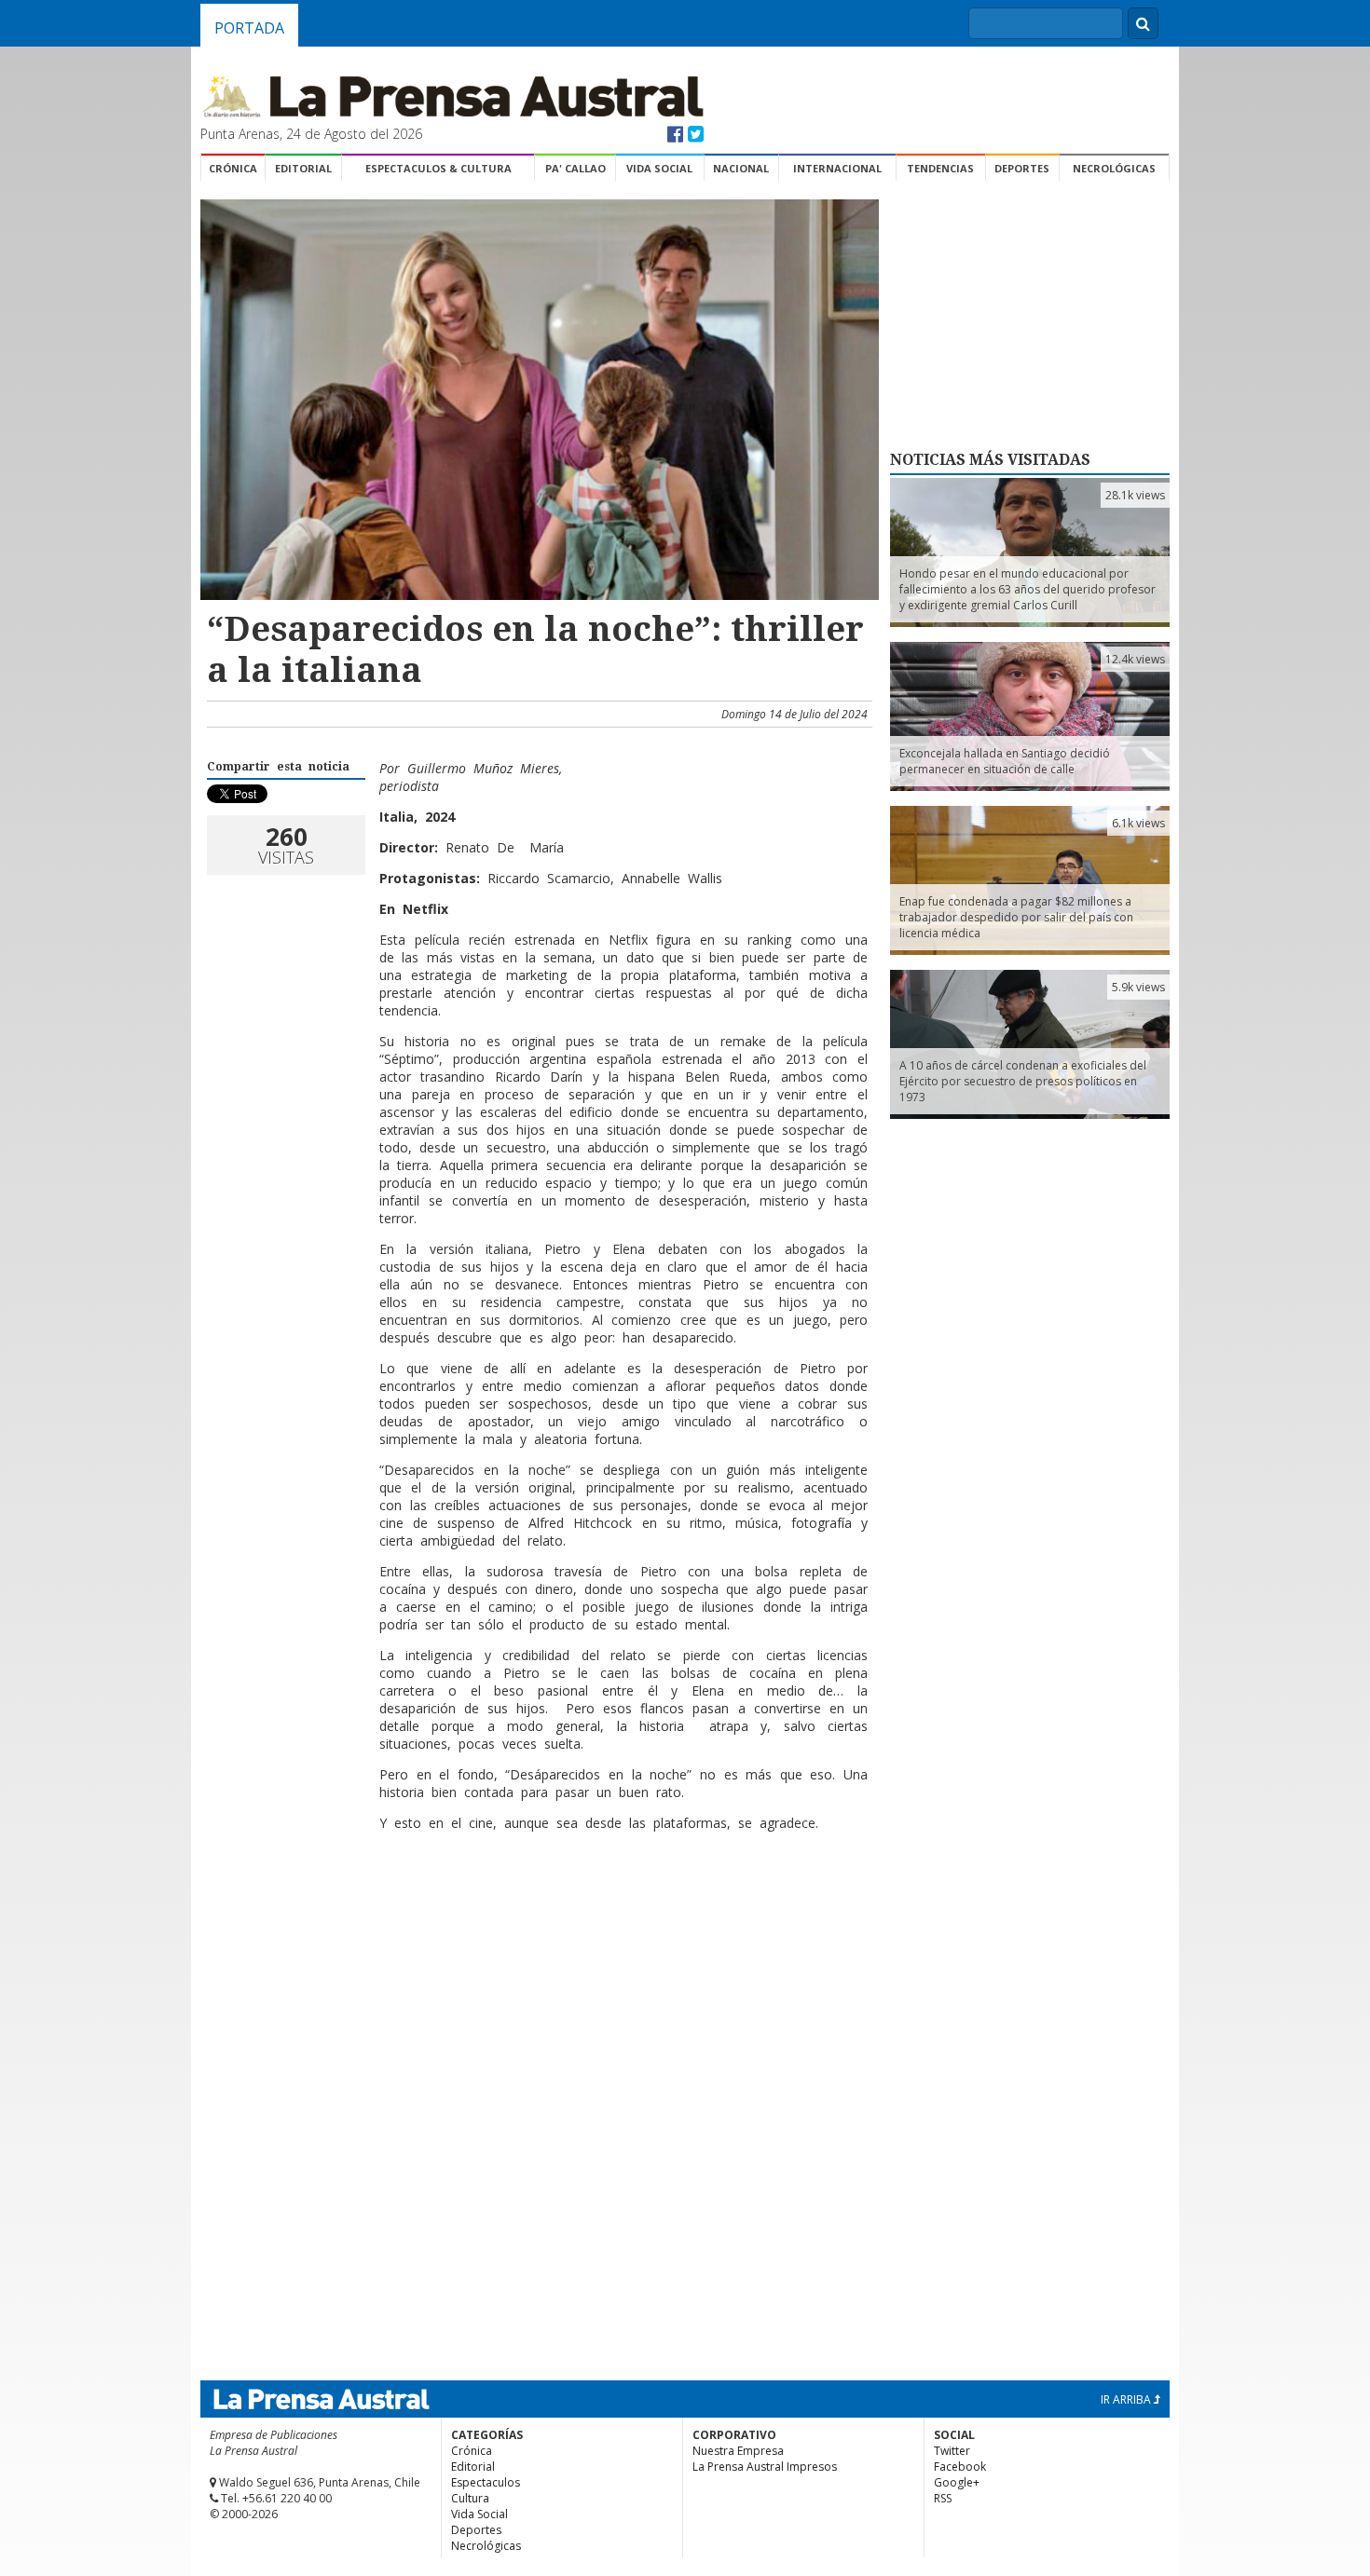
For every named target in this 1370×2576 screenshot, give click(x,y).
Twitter (952, 2451)
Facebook (960, 2467)
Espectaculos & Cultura (438, 168)
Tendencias (940, 168)
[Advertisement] (537, 1906)
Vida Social (659, 168)
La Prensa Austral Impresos (765, 2467)
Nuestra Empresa (738, 2451)
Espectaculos (486, 2482)
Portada (249, 28)
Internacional (837, 168)
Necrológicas (1114, 168)
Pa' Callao (575, 168)
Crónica (233, 168)
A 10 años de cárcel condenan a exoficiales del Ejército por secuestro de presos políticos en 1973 (1023, 1081)
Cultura (470, 2498)
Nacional (741, 168)
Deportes (1022, 168)
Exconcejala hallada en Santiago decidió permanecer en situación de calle (1005, 761)
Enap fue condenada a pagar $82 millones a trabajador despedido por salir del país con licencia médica (1016, 917)
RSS (943, 2498)
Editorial (303, 168)
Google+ (957, 2482)
